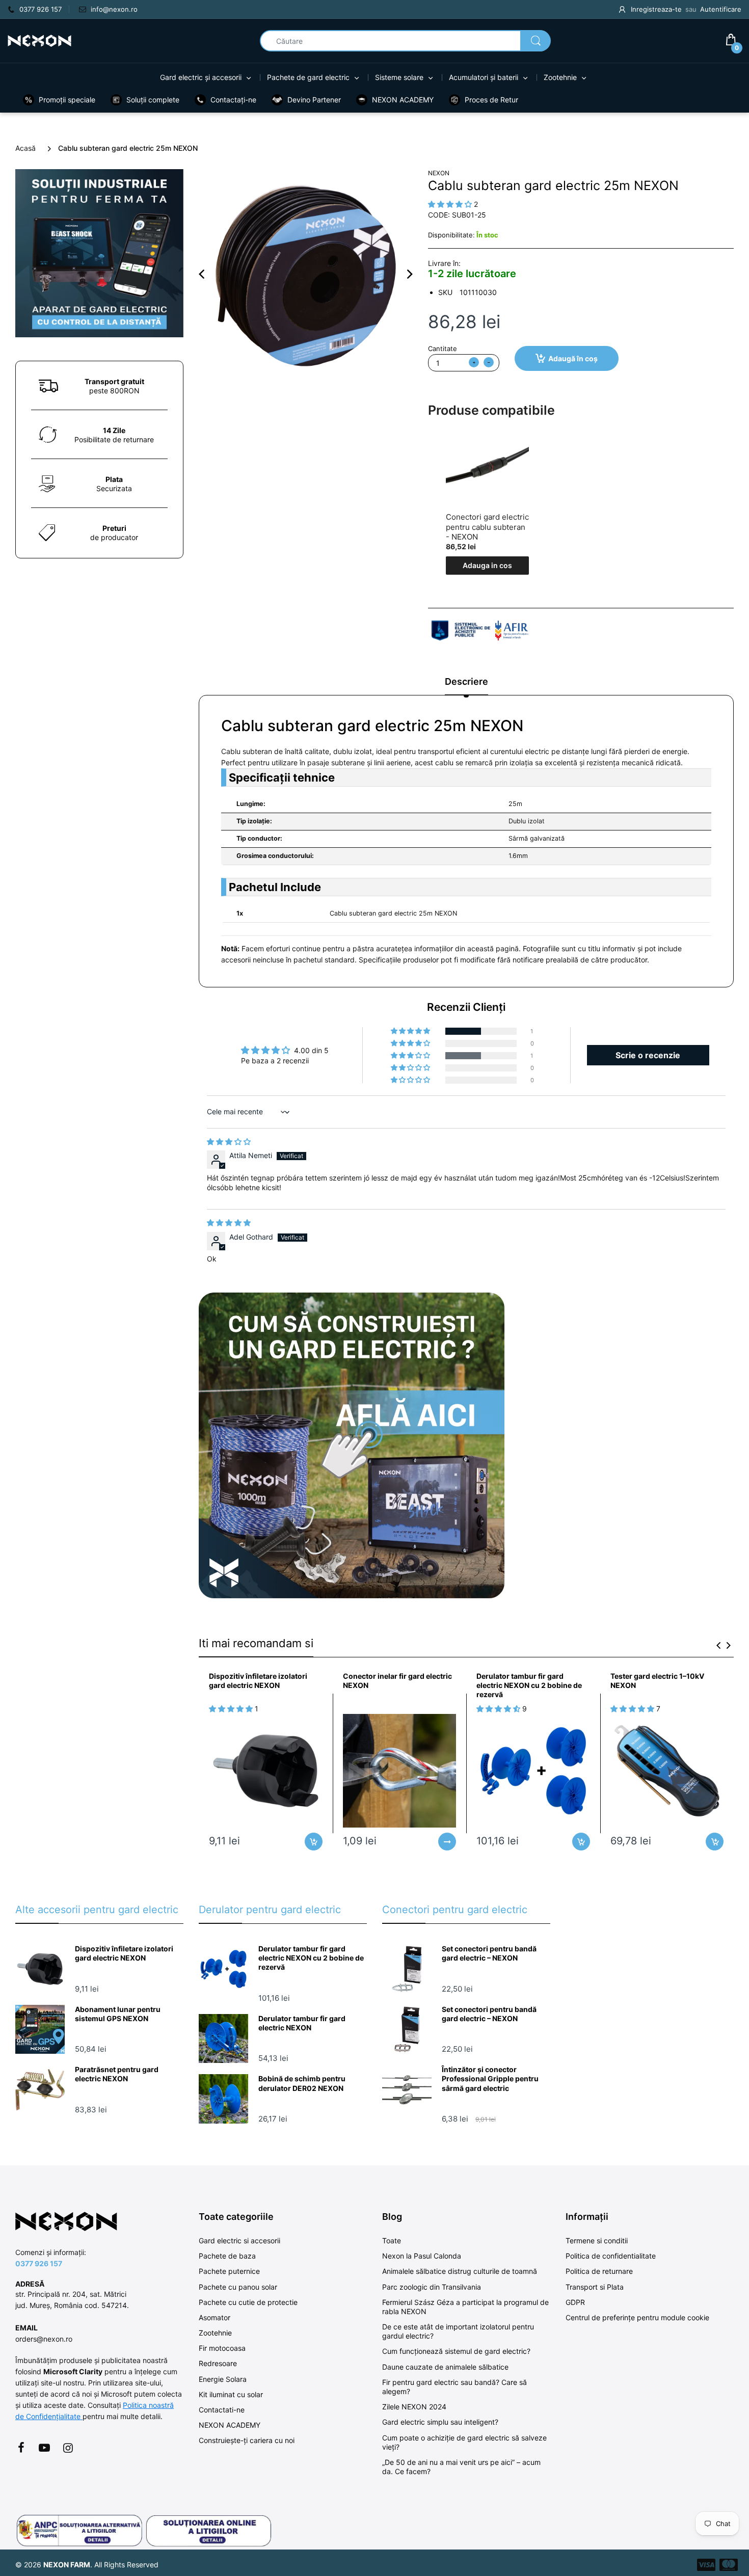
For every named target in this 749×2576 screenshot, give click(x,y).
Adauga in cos (487, 565)
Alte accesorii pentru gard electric (97, 1910)
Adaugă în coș (573, 358)
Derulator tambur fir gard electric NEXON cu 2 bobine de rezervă (529, 1685)
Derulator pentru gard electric (270, 1910)
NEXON (439, 173)
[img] (229, 1142)
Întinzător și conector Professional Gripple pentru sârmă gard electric (490, 2078)
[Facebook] (21, 2448)
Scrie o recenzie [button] (648, 1055)
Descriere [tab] (466, 681)
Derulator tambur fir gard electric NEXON (302, 2023)
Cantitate (443, 348)
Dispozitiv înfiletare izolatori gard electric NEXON (258, 1681)
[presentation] (718, 1645)
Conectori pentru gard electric (455, 1910)
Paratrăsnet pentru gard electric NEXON (117, 2074)
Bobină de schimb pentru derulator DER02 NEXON (302, 2083)
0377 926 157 (39, 2263)
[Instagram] (68, 2448)
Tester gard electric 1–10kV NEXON (657, 1681)
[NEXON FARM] (39, 40)
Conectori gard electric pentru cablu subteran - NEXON (487, 527)
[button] (411, 1031)
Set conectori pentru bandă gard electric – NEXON (489, 1953)
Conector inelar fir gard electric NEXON (397, 1681)
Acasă (25, 148)
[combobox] (405, 41)
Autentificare (721, 9)
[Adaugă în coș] (314, 1842)
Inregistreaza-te (656, 9)
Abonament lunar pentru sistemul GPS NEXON (118, 2014)
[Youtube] (44, 2448)
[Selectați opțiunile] (447, 1842)
